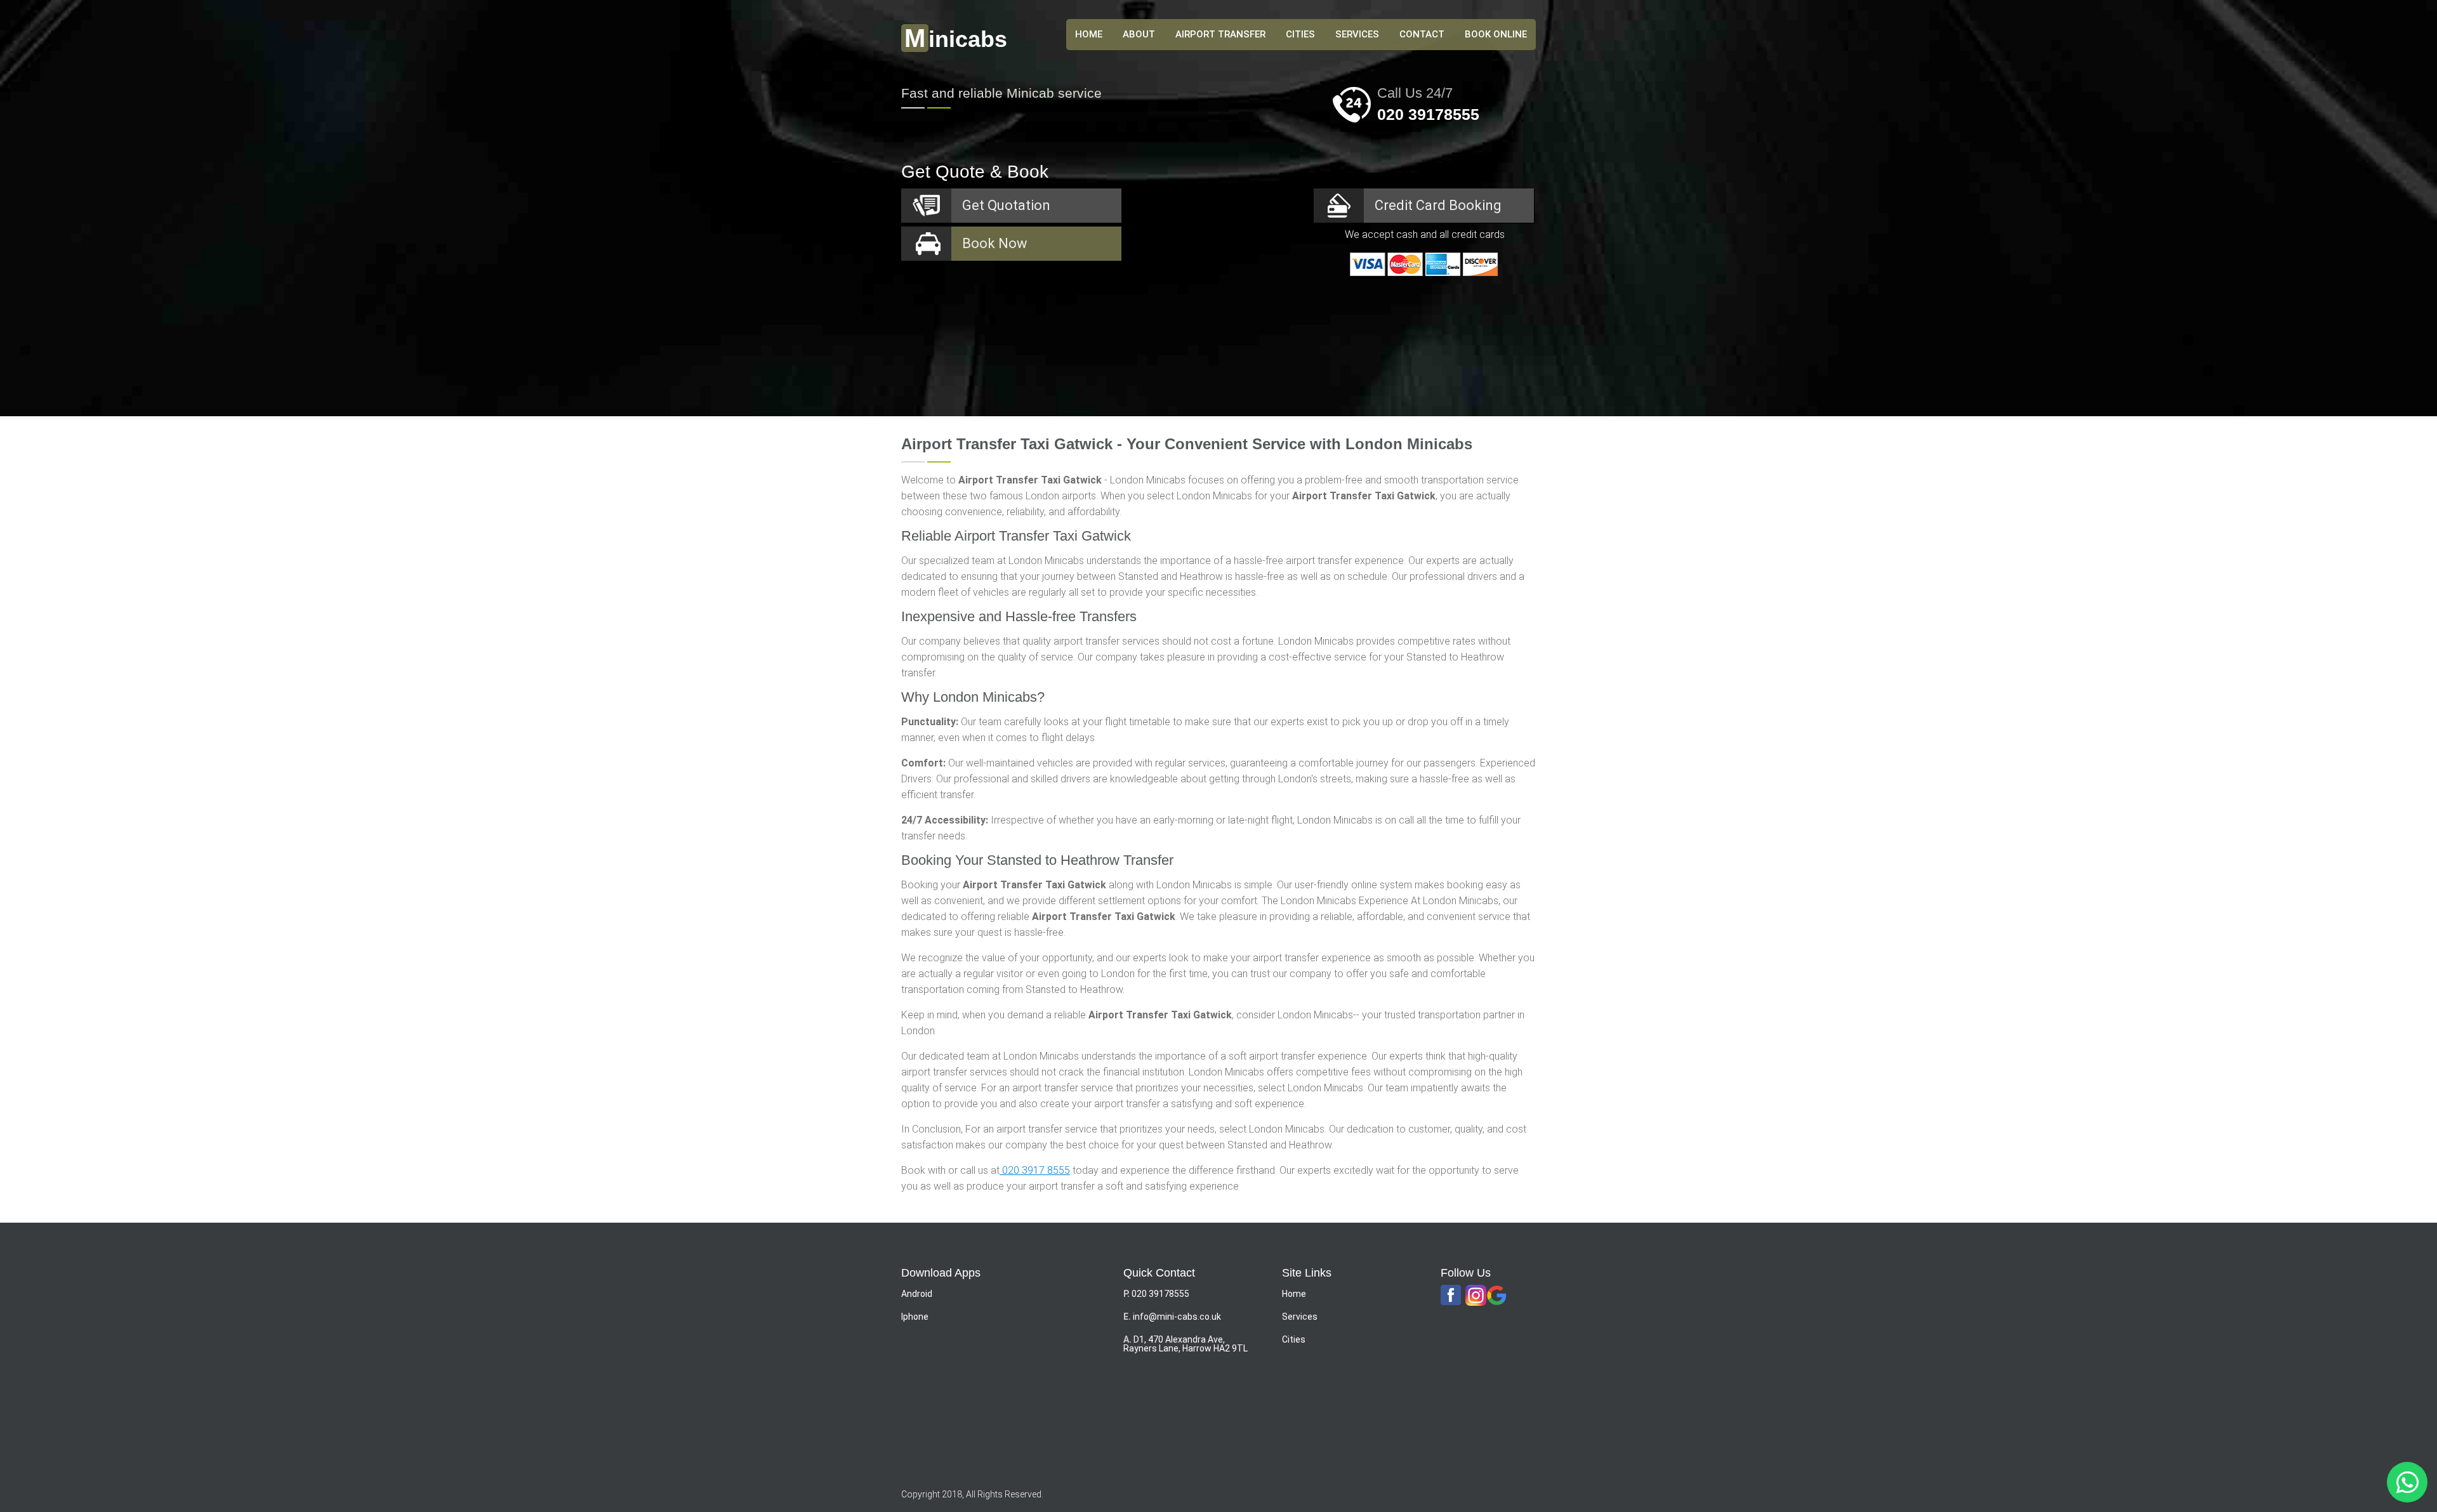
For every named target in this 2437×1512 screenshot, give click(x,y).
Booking (1438, 205)
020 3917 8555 (1035, 1170)
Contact (1422, 34)
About (1139, 34)
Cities (1300, 34)
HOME (1089, 34)
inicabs (956, 39)
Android (917, 1294)
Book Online (1496, 34)
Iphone (915, 1317)
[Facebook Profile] (1451, 1296)
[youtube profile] (1476, 1296)
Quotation (1006, 205)
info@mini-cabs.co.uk (1177, 1317)
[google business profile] (1497, 1296)
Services (1357, 34)
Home (1294, 1294)
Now (995, 243)
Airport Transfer (1220, 34)
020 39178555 (1428, 114)
